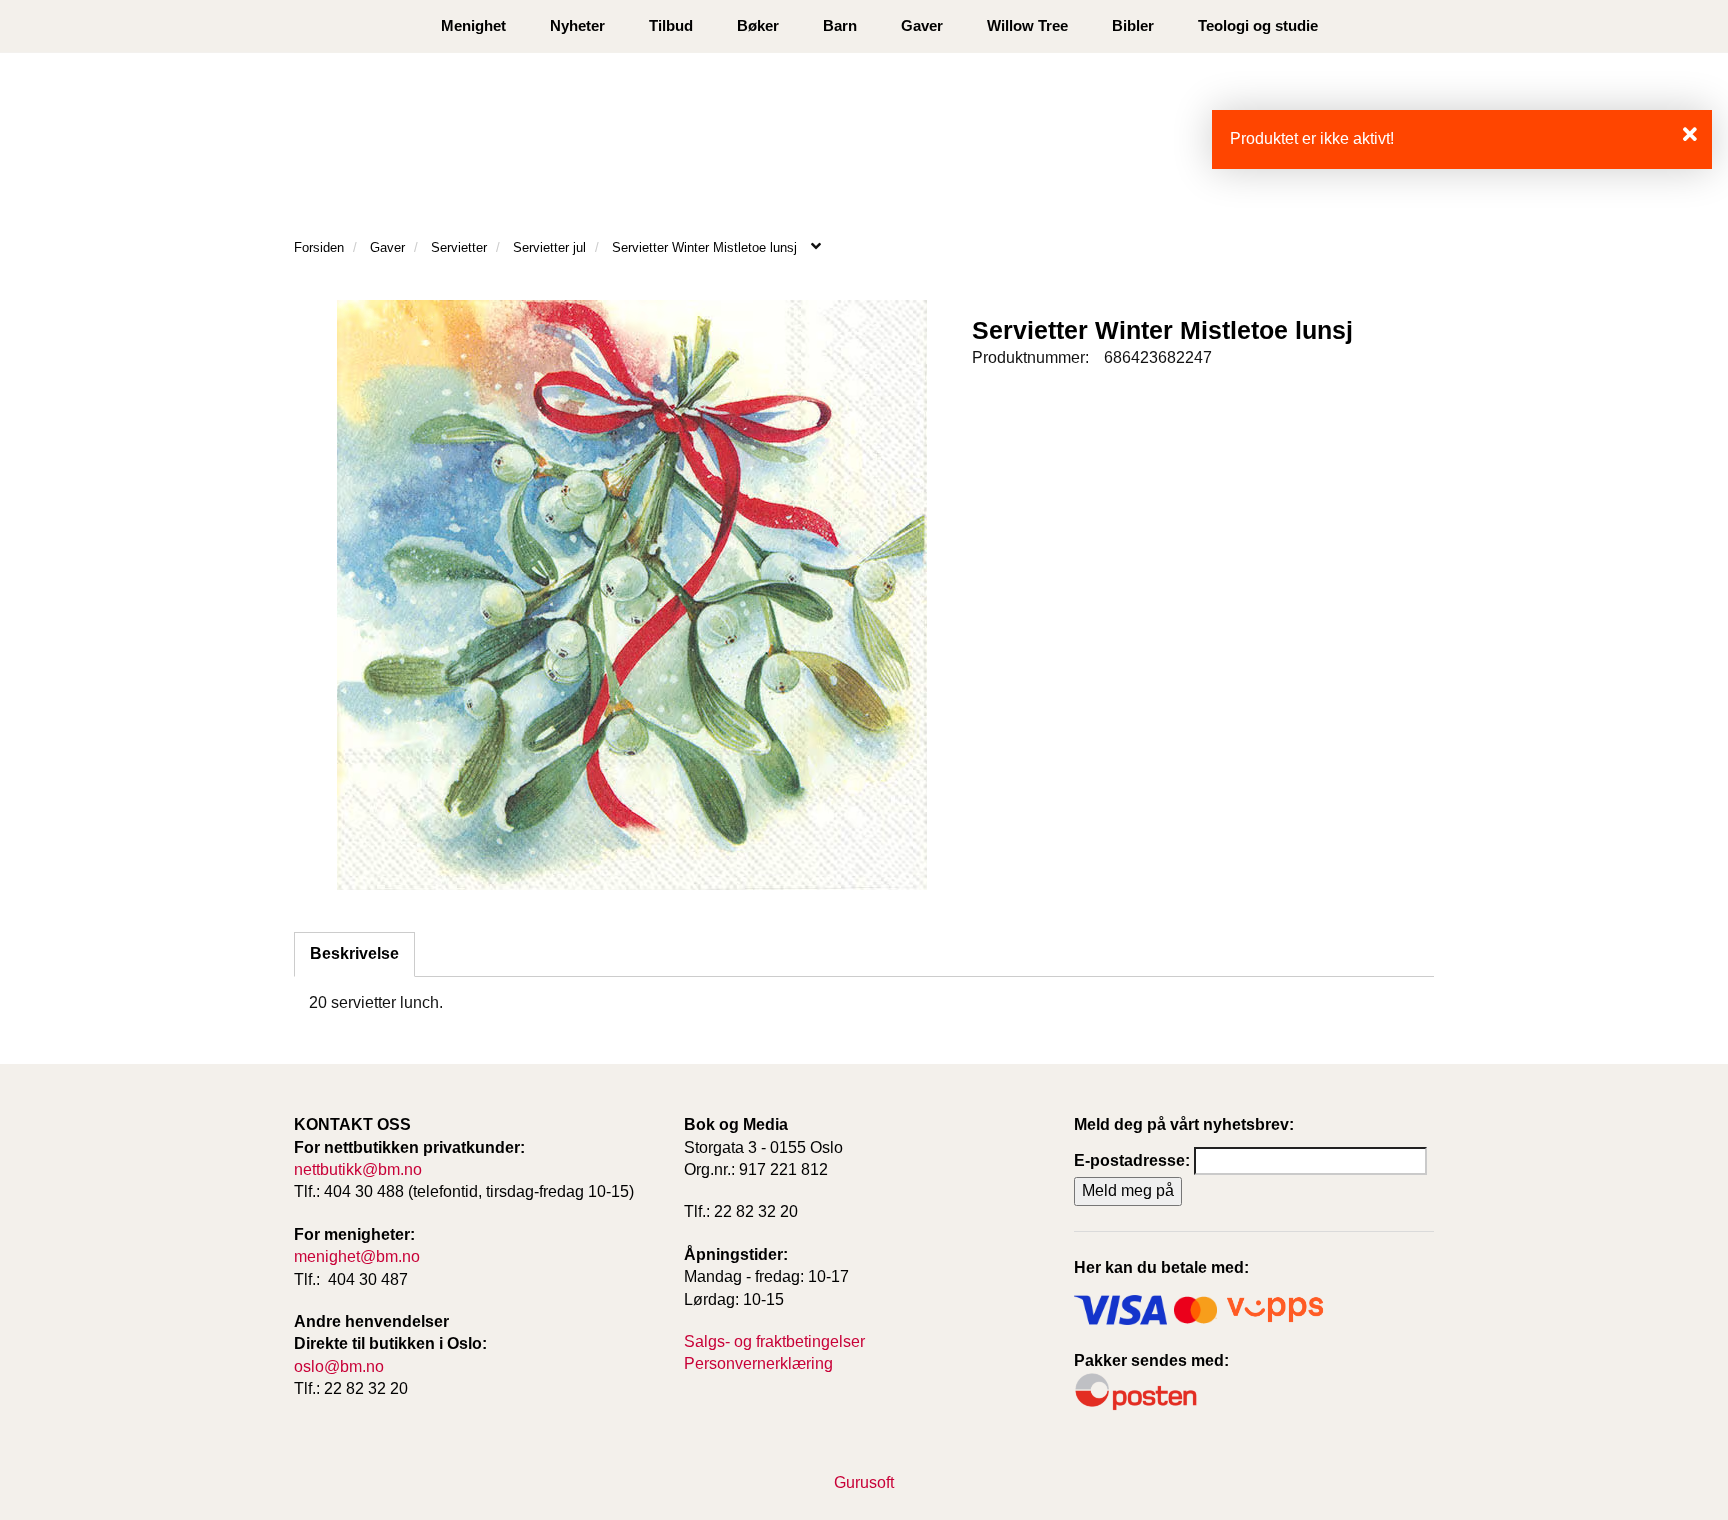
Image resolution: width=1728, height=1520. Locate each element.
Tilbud (671, 25)
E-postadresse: (1132, 1160)
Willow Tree (1027, 25)
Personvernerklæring (758, 1363)
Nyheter (577, 25)
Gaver (922, 25)
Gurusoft (864, 1482)
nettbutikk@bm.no (358, 1169)
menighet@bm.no (357, 1256)
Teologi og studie (1258, 25)
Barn (840, 25)
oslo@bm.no (339, 1366)
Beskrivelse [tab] (354, 953)
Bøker (758, 25)
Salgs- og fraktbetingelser (774, 1341)
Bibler (1133, 25)
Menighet (473, 25)
